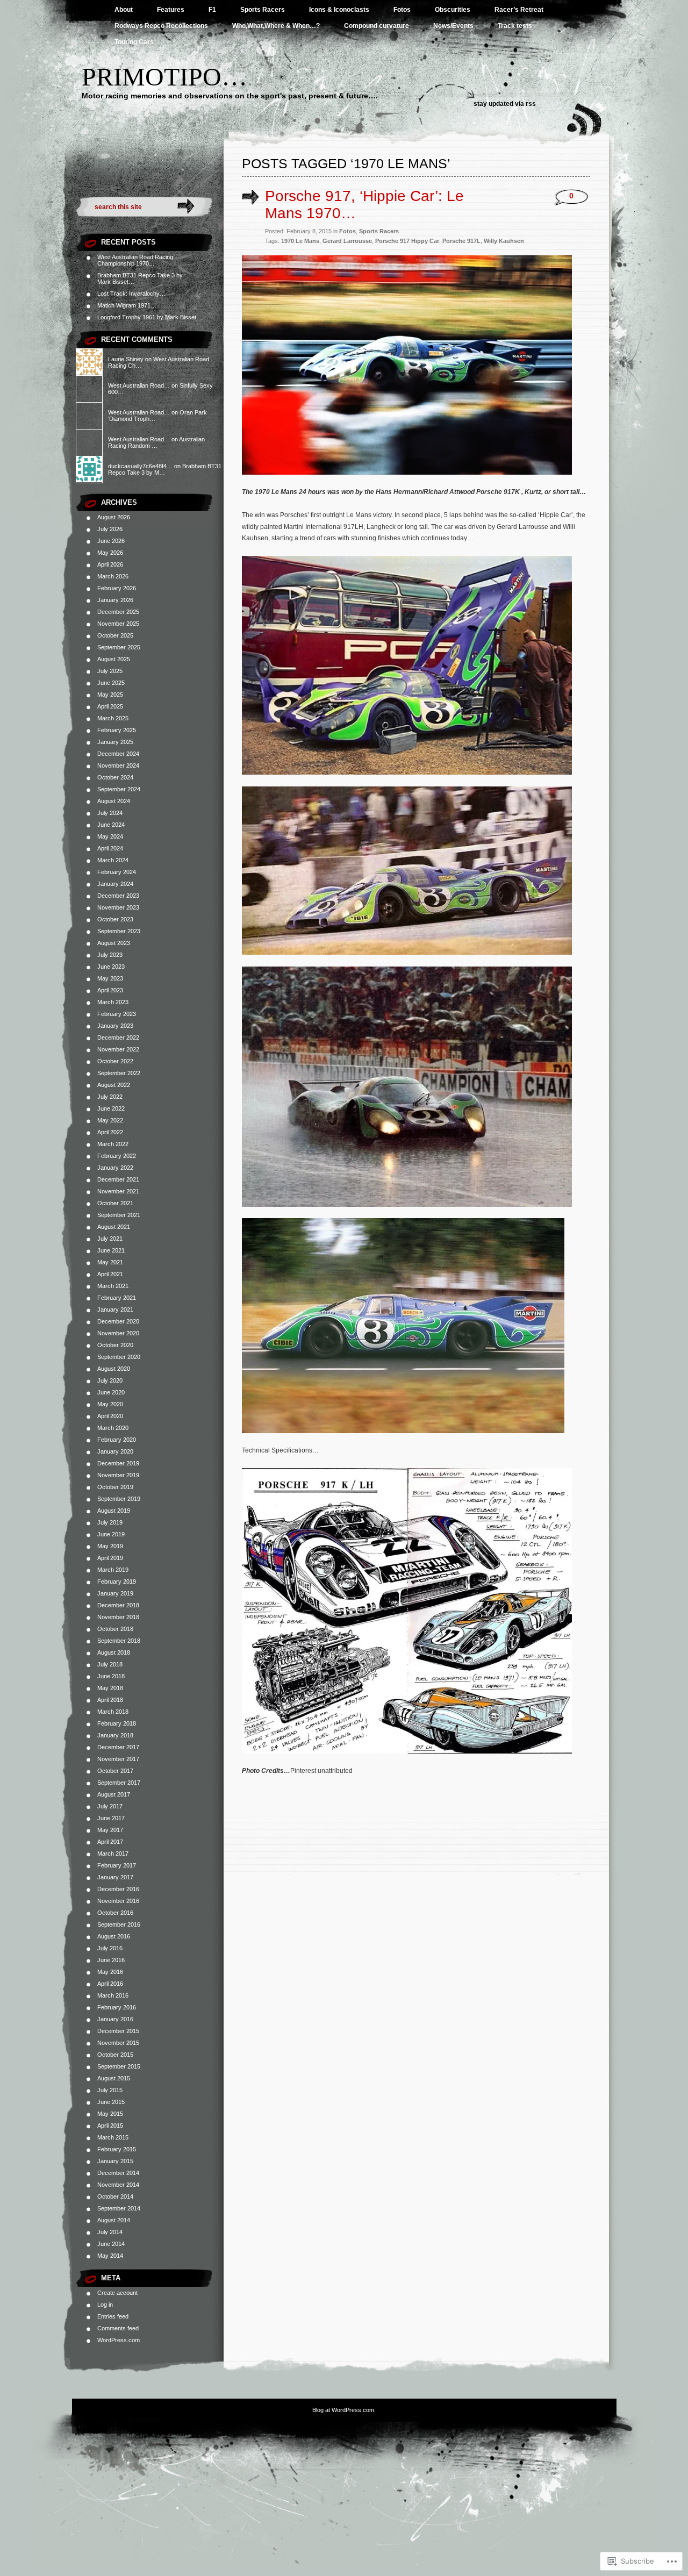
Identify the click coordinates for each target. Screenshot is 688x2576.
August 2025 (114, 659)
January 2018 (115, 1735)
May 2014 (110, 2256)
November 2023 (118, 907)
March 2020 (113, 1428)
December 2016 (118, 1889)
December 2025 (118, 612)
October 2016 (115, 1913)
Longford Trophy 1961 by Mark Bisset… (150, 317)
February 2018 (117, 1723)
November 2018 (118, 1617)
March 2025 (113, 718)
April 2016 (110, 1984)
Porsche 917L (461, 241)
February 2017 (117, 1865)
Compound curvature (377, 26)
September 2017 (119, 1783)
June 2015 (111, 2102)
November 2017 (118, 1759)
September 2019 (119, 1499)
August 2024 (114, 801)
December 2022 (118, 1037)
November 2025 (118, 624)
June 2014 (111, 2244)
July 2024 (110, 813)
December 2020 (118, 1321)
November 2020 (118, 1333)
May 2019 (110, 1546)
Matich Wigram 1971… (127, 305)
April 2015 (110, 2126)
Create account (117, 2293)
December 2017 (118, 1747)
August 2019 (114, 1511)
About (124, 10)
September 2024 (119, 789)
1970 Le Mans (300, 241)
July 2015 (110, 2090)
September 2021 (119, 1215)
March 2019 (113, 1570)
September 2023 (119, 931)
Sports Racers (263, 10)
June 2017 (111, 1818)
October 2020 (115, 1345)
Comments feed (118, 2328)
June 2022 (111, 1108)
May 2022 (110, 1120)
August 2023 (114, 943)
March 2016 (113, 1995)
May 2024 (110, 836)
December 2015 (118, 2031)
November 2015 (118, 2043)
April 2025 (110, 706)
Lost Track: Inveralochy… (131, 294)
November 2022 (118, 1049)
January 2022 (115, 1168)
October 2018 (115, 1629)
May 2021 (110, 1262)
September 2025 (119, 647)
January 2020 (115, 1451)
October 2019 (115, 1487)
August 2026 (114, 517)
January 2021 (115, 1310)
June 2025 (111, 683)
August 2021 (114, 1227)
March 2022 (113, 1144)
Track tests (515, 26)
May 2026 (110, 553)
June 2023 (111, 967)
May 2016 (110, 1972)
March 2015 (113, 2137)
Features (171, 10)
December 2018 (118, 1605)
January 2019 (115, 1593)
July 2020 (110, 1380)
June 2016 (111, 1960)
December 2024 (118, 754)
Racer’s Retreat (519, 10)
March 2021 (113, 1286)
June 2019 (111, 1534)
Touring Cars (134, 42)
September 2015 (119, 2066)
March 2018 (113, 1712)
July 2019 (110, 1522)
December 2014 (118, 2173)
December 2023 (118, 896)
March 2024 (113, 860)
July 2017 (110, 1806)
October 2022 (115, 1061)
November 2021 (118, 1191)
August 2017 (114, 1794)
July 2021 (110, 1239)
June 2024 (111, 825)
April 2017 (110, 1842)
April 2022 (110, 1132)
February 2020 (117, 1440)
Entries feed (113, 2316)
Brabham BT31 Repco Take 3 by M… (165, 469)
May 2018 (110, 1688)
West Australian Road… (139, 385)
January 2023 (115, 1026)
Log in (105, 2305)
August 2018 (114, 1652)
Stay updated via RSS (505, 104)
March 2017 (113, 1854)
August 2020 (114, 1369)
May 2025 (110, 695)
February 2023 (117, 1014)
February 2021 (117, 1298)
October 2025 (115, 635)
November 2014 (118, 2185)
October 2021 (115, 1203)
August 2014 (114, 2220)
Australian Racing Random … (156, 442)
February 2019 (117, 1582)
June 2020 (111, 1392)
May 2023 (110, 978)
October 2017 (115, 1771)
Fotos (402, 10)
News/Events (453, 26)
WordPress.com (119, 2340)
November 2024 (118, 765)
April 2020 (110, 1416)
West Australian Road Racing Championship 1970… (135, 260)
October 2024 (115, 777)
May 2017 (110, 1830)
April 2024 (110, 848)
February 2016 (117, 2007)
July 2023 (110, 955)
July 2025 (110, 671)
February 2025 (117, 730)
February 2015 (117, 2149)
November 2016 (118, 1901)
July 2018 (110, 1664)
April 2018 (110, 1700)
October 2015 (115, 2055)
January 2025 (115, 742)
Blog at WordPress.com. (344, 2410)
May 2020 (110, 1404)
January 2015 (115, 2161)
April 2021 (110, 1274)
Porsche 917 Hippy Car (407, 241)
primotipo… (164, 77)
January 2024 (115, 884)
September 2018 (119, 1641)
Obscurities (453, 10)
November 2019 (118, 1475)
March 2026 (113, 576)
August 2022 (114, 1085)
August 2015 (114, 2078)
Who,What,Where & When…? (276, 26)
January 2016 (115, 2019)
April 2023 (110, 990)
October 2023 (115, 919)
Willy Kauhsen (504, 241)
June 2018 (111, 1676)
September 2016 (119, 1924)
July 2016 (110, 1948)
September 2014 (119, 2208)
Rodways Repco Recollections (161, 26)
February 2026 (117, 588)
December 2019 (118, 1463)
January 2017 (115, 1877)
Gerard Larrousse (347, 241)
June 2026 (111, 541)
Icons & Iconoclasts (339, 10)
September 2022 (119, 1073)
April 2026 (110, 564)
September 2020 (119, 1357)
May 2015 (110, 2114)
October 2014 (115, 2196)
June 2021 (111, 1250)
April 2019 (110, 1558)
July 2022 (110, 1097)
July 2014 (110, 2232)
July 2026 (110, 529)
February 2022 (117, 1156)
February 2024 (117, 872)
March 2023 (113, 1002)
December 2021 (118, 1179)
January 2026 (115, 600)
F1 (212, 10)
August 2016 (114, 1936)
